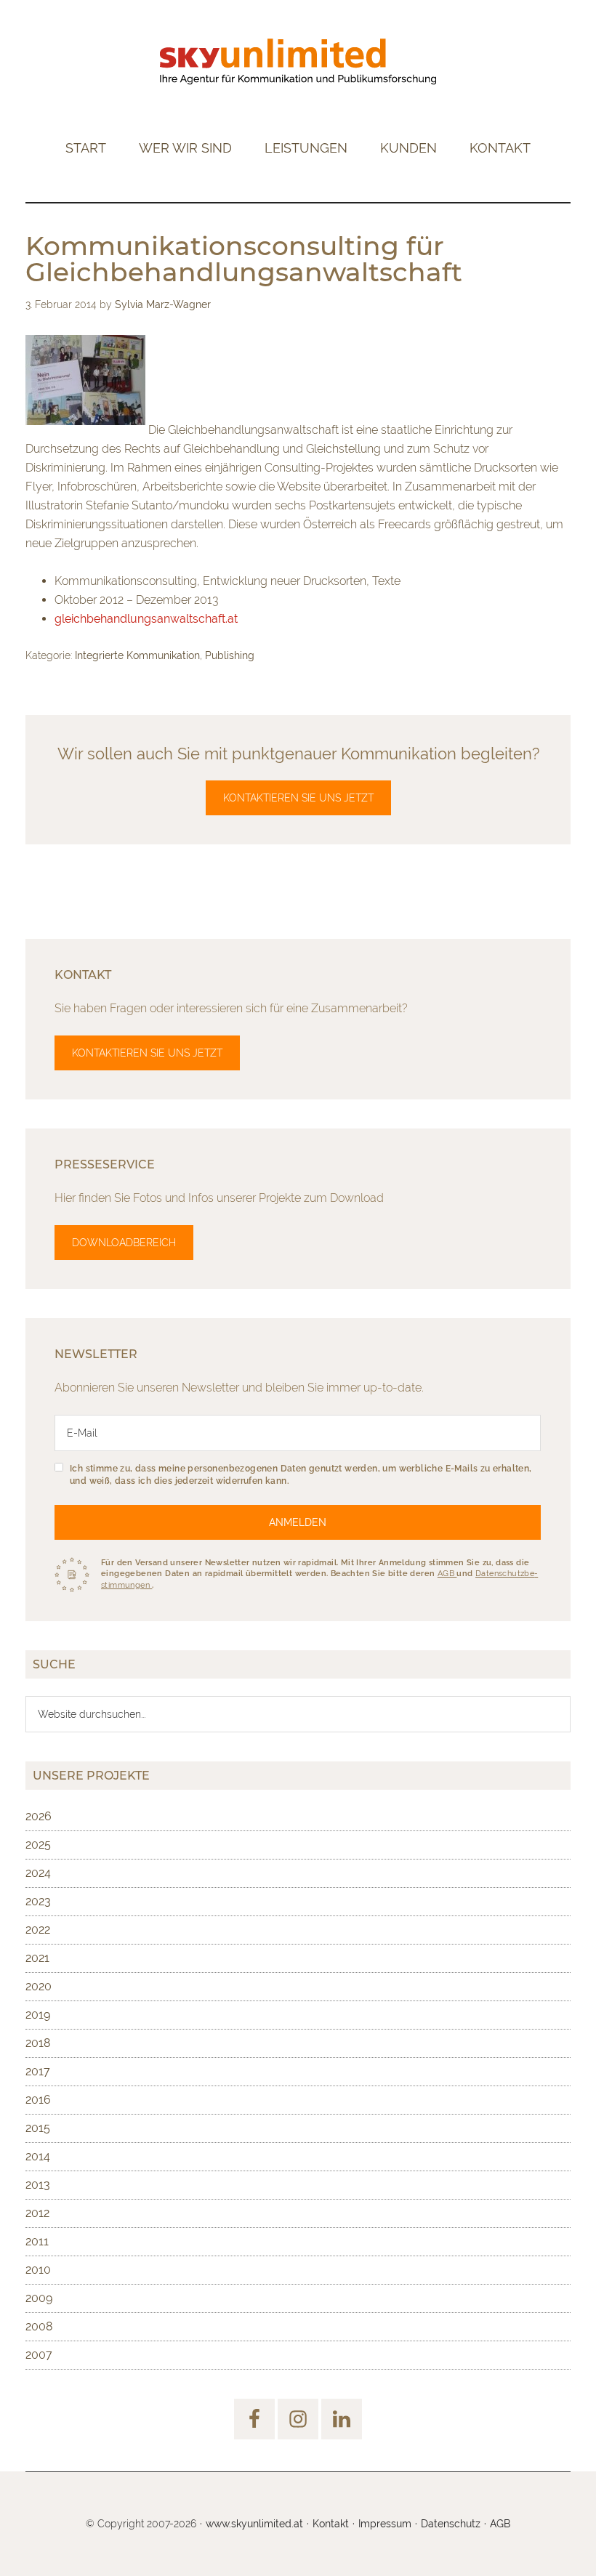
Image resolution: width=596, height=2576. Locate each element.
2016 (38, 2100)
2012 (37, 2213)
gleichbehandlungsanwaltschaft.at (146, 619)
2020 (39, 1986)
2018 (38, 2043)
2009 (39, 2298)
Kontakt (331, 2524)
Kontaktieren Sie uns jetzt (298, 798)
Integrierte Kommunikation (137, 655)
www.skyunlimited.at (254, 2524)
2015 (38, 2128)
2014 (38, 2156)
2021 (37, 1958)
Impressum (385, 2524)
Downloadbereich (124, 1243)
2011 (37, 2241)
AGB (447, 1574)
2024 (38, 1873)
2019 (38, 2015)
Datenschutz (451, 2524)
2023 (38, 1901)
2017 (38, 2071)
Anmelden (298, 1522)
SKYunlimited (298, 62)
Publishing (230, 655)
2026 (39, 1816)
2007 (39, 2355)
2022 (38, 1930)
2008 (39, 2326)
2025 (38, 1845)
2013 (38, 2185)
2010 (38, 2270)
